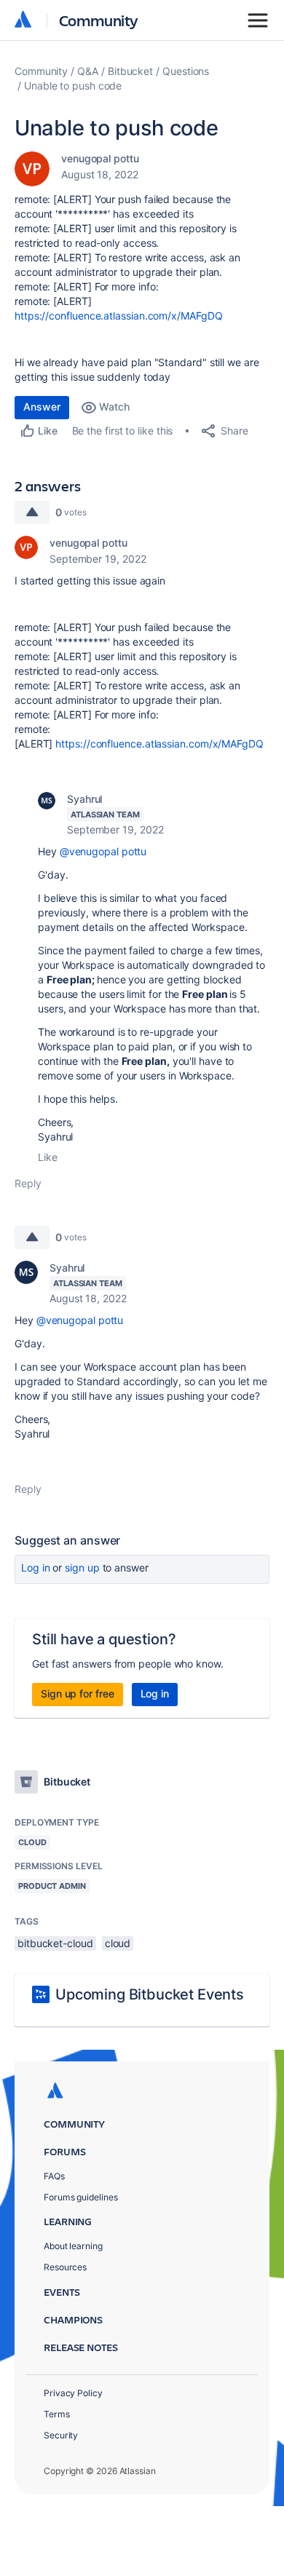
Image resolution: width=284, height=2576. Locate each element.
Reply (28, 1183)
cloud (118, 1943)
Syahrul (84, 799)
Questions (186, 71)
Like (48, 1157)
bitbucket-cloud (55, 1943)
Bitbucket (130, 71)
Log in (36, 1568)
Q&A (88, 71)
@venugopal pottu (103, 851)
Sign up (82, 1568)
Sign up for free (78, 1693)
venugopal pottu (100, 158)
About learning (73, 2246)
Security (61, 2435)
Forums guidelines (81, 2197)
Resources (65, 2267)
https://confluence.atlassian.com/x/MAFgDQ (119, 316)
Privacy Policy (73, 2393)
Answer (42, 407)
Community (99, 20)
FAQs (54, 2176)
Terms (57, 2414)
